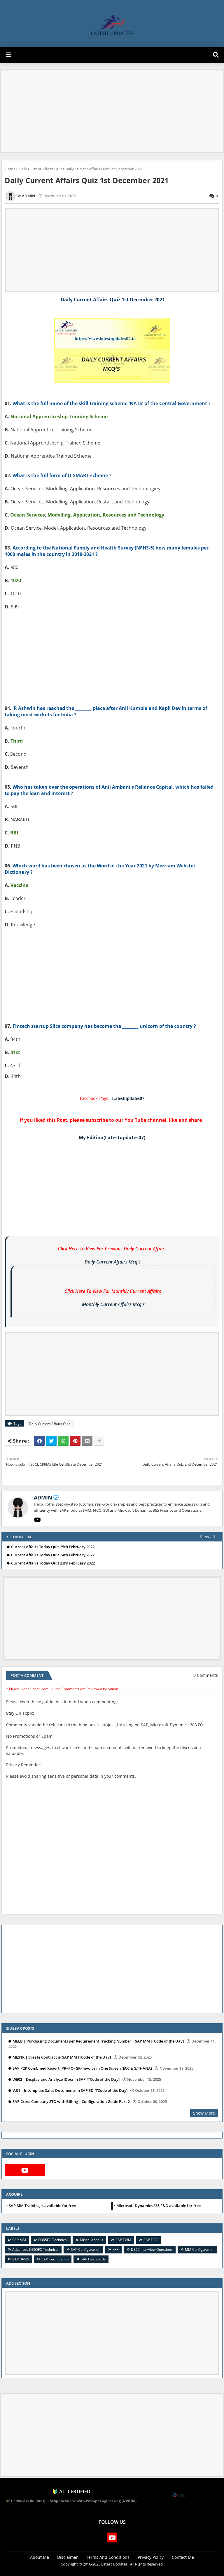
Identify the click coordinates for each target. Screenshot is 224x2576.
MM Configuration (200, 2249)
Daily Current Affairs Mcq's (113, 1262)
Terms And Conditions (108, 2557)
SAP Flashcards (93, 2259)
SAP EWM (123, 2240)
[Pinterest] (75, 1441)
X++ (116, 2249)
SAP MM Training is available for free (42, 2206)
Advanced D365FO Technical (35, 2249)
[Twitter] (51, 1441)
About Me (40, 2557)
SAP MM (19, 2240)
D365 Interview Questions (152, 2249)
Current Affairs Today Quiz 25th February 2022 (53, 1547)
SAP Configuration (86, 2249)
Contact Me (183, 2557)
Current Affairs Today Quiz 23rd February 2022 (53, 1563)
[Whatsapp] (63, 1441)
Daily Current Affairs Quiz (40, 169)
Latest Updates (114, 2564)
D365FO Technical (53, 2240)
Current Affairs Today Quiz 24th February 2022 (53, 1555)
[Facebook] (39, 1441)
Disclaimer (68, 2557)
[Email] (87, 1441)
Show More (204, 2113)
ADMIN (43, 1497)
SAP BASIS (21, 2259)
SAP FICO (151, 2240)
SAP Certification (55, 2259)
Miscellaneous (92, 2240)
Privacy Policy (151, 2557)
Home (10, 169)
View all (208, 1537)
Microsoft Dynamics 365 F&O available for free (159, 2206)
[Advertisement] (112, 111)
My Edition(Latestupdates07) (112, 1137)
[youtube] (37, 1520)
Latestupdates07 (128, 1098)
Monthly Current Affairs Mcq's (113, 1304)
